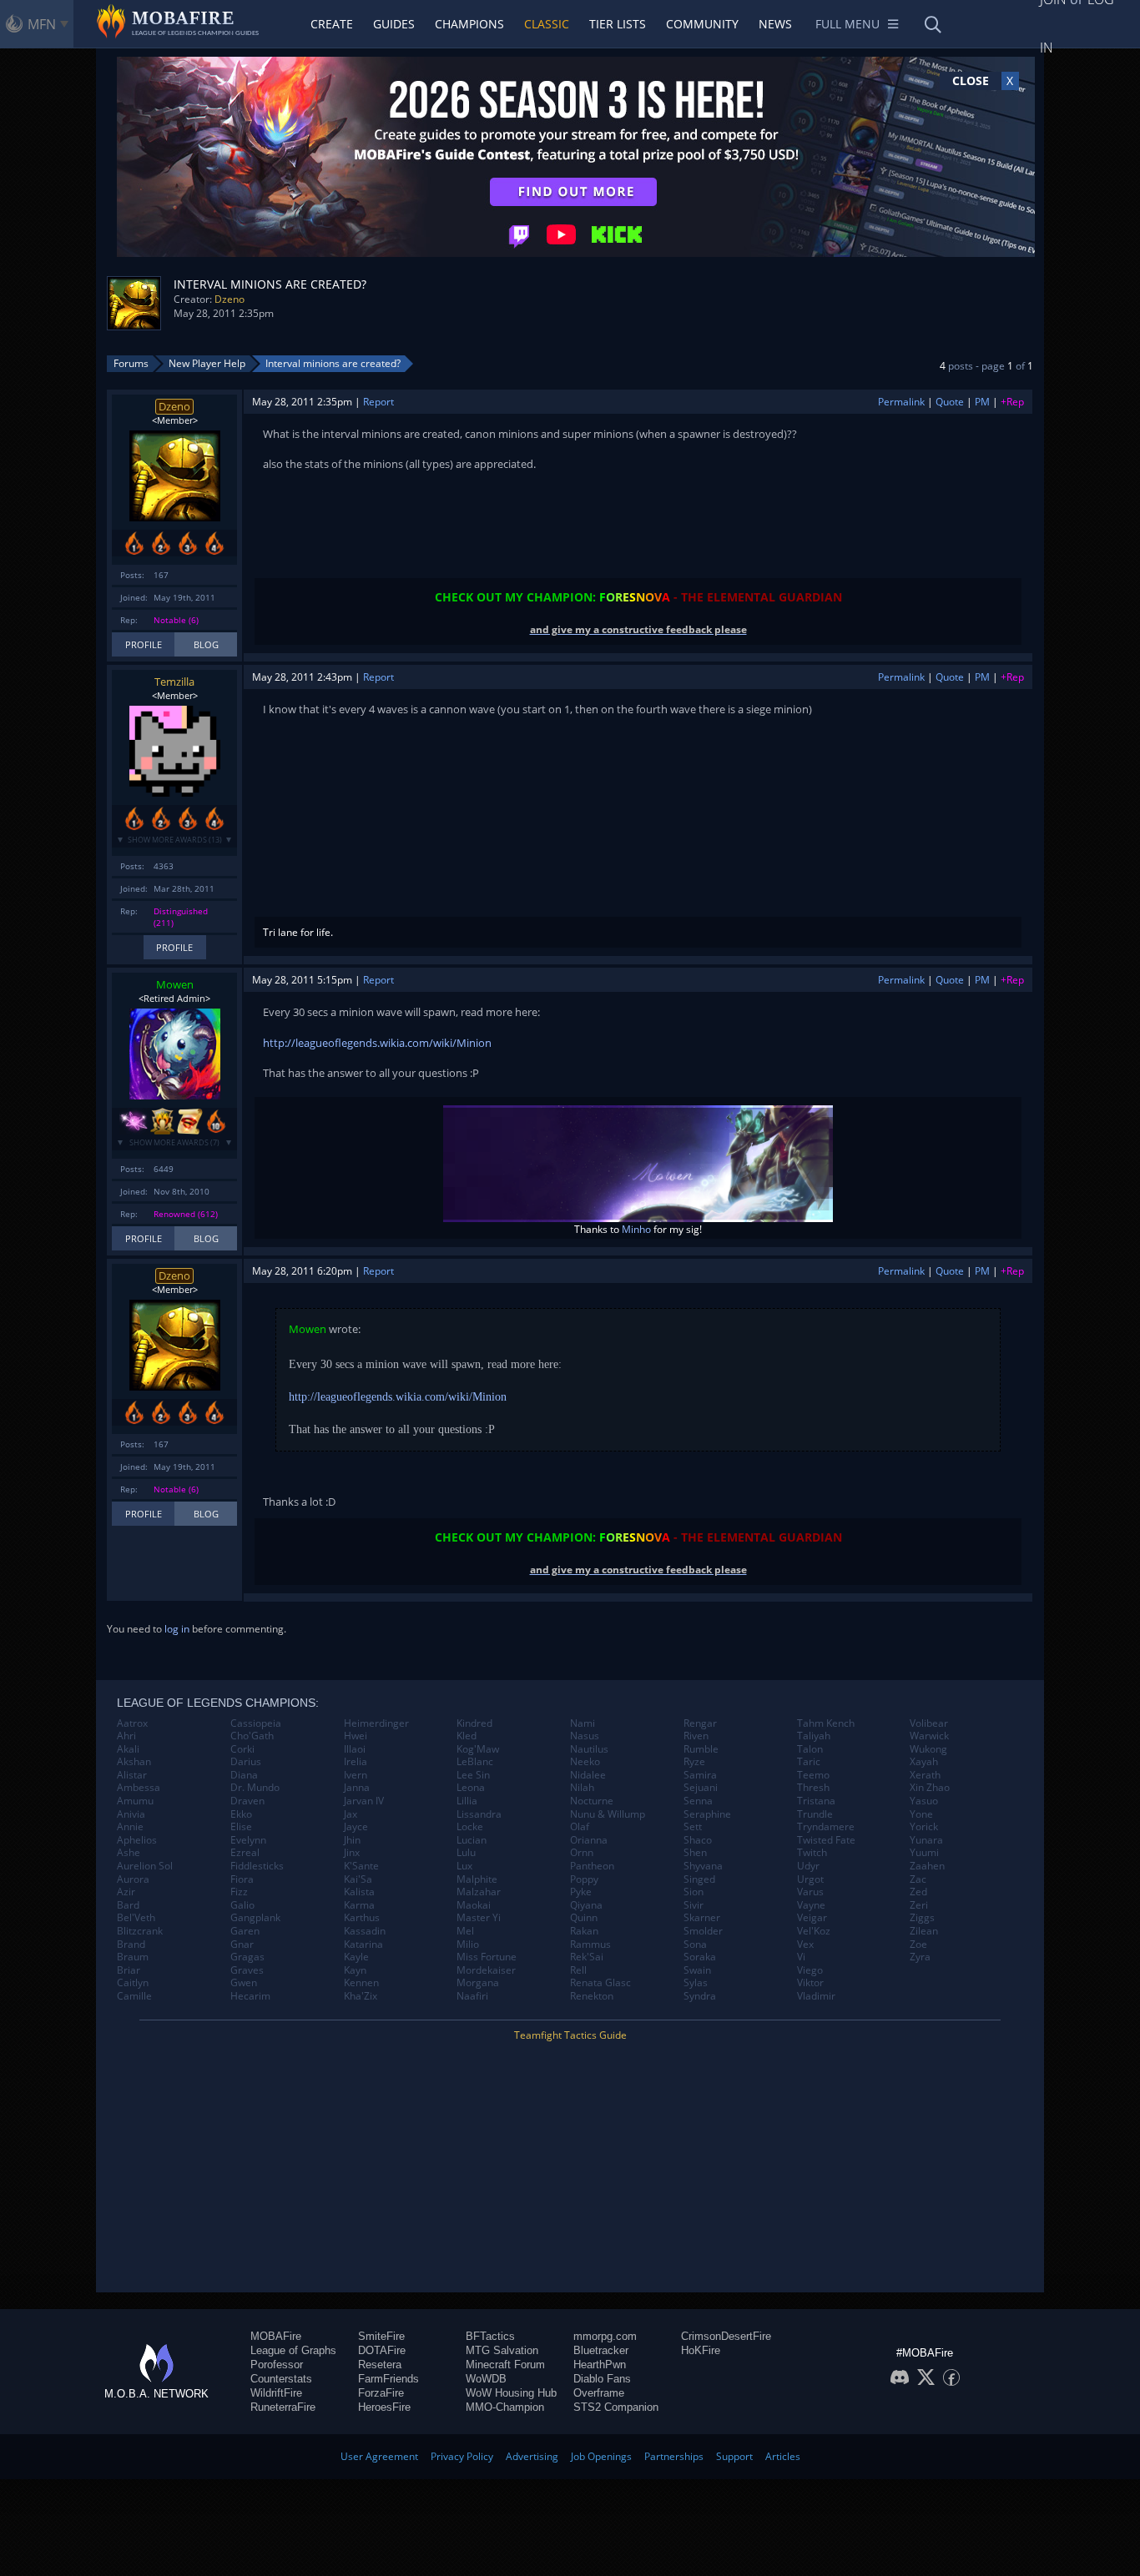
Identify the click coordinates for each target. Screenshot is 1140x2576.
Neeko (585, 1762)
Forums (131, 363)
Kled (467, 1736)
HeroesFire (384, 2407)
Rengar (700, 1723)
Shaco (698, 1840)
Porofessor (277, 2365)
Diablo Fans (602, 2379)
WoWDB (486, 2379)
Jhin (352, 1840)
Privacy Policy (462, 2456)
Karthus (362, 1918)
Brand (131, 1945)
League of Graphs (293, 2350)
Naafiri (472, 1996)
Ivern (356, 1775)
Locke (470, 1827)
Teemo (813, 1775)
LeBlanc (475, 1762)
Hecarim (250, 1996)
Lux (464, 1866)
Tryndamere (826, 1827)
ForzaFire (381, 2393)
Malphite (477, 1879)
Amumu (135, 1801)
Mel (465, 1931)
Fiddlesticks (257, 1866)
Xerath (925, 1775)
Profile (144, 644)
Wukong (928, 1749)
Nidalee (588, 1775)
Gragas (247, 1957)
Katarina (363, 1945)
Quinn (584, 1918)
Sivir (694, 1905)
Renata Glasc (600, 1983)
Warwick (929, 1736)
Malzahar (479, 1892)
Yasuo (924, 1801)
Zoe (918, 1945)
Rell (578, 1970)
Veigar (812, 1918)
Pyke (581, 1892)
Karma (359, 1905)
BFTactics (490, 2336)
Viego (810, 1970)
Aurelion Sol (145, 1866)
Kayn (355, 1970)
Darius (246, 1762)
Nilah (582, 1788)
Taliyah (814, 1736)
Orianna (589, 1840)
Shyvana (703, 1866)
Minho (636, 1229)
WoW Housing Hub (511, 2393)
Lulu (466, 1853)
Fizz (239, 1892)
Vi (801, 1957)
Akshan (134, 1762)
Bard (128, 1905)
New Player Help (207, 363)
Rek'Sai (587, 1957)
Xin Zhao (930, 1788)
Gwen (244, 1983)
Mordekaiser (486, 1970)
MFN (42, 24)
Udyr (808, 1866)
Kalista (359, 1892)
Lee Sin (473, 1775)
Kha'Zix (361, 1996)
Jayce (356, 1827)
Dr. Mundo (255, 1788)
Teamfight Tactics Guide (570, 2035)
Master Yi (479, 1918)
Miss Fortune (487, 1957)
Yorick (924, 1827)
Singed (699, 1879)
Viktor (810, 1983)
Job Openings (601, 2456)
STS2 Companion (616, 2407)
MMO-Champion (505, 2407)
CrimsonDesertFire (726, 2336)
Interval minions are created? (333, 363)
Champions (469, 24)
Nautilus (589, 1749)
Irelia (356, 1762)
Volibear (929, 1723)
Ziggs (922, 1918)
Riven (696, 1736)
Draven (247, 1801)
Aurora (133, 1879)
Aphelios (137, 1840)
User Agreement (379, 2456)
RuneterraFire (283, 2407)
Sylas (696, 1983)
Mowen (175, 984)
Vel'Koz (814, 1931)
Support (734, 2456)
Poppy (584, 1879)
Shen (695, 1853)
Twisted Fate (826, 1840)
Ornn (582, 1853)
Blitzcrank (140, 1931)
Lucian (472, 1840)
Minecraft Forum (505, 2365)
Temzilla (174, 682)
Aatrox (132, 1723)
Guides (394, 24)
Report (378, 402)
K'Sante (361, 1866)
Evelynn (248, 1840)
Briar (129, 1970)
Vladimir (816, 1996)
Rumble (701, 1749)
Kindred (474, 1723)
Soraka (700, 1957)
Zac (918, 1879)
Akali (128, 1749)
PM (982, 402)
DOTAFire (382, 2350)
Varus (810, 1892)
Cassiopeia (256, 1723)
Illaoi (355, 1749)
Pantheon (592, 1866)
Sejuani (701, 1788)
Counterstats (281, 2379)
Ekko (241, 1814)
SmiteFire (381, 2336)
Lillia (467, 1801)
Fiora (242, 1879)
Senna (698, 1801)
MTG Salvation (502, 2350)
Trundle (815, 1814)
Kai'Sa (358, 1879)
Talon (810, 1749)
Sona (695, 1945)
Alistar (132, 1775)
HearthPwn (600, 2365)
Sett (693, 1827)
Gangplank (255, 1918)
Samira (700, 1775)
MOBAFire (276, 2336)
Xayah (924, 1762)
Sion (694, 1892)
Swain (697, 1970)
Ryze (694, 1762)
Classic (547, 24)
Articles (783, 2456)
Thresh (813, 1788)
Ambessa (139, 1788)
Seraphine (707, 1814)
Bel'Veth (136, 1918)
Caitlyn (133, 1983)
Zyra (920, 1957)
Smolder (703, 1931)
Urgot (810, 1879)
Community (702, 24)
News (775, 24)
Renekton (592, 1996)
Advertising (532, 2456)
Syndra (700, 1996)
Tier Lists (618, 24)
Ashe (129, 1853)
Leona (471, 1788)
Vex (805, 1945)
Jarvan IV (364, 1801)
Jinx (352, 1853)
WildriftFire (276, 2393)
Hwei (356, 1736)
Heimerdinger (376, 1723)
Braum (133, 1957)
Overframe (599, 2393)
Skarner (702, 1918)
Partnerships (674, 2456)
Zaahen (927, 1866)
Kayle (356, 1957)
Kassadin (365, 1931)
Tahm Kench (826, 1723)
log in (177, 1629)
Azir (126, 1892)
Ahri (126, 1736)
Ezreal (245, 1853)
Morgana (478, 1983)
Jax (351, 1814)
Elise (241, 1827)
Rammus (590, 1945)
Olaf (580, 1827)
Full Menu (847, 24)
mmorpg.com (605, 2336)
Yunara (926, 1840)
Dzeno (230, 299)
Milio (468, 1945)
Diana (244, 1775)
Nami (583, 1723)
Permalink (901, 402)
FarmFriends (388, 2379)
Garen (245, 1931)
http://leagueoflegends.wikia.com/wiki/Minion (377, 1043)
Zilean (924, 1931)
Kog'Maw (478, 1749)
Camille (134, 1996)
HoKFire (701, 2350)
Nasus (585, 1736)
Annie (130, 1827)
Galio (242, 1905)
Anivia (131, 1814)
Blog (206, 644)
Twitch (812, 1853)
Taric (809, 1762)
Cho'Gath (252, 1736)
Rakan (584, 1931)
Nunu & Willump (608, 1814)
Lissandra (479, 1814)
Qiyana (586, 1905)
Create (332, 24)
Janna (357, 1788)
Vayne (811, 1905)
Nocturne (592, 1801)
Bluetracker (601, 2350)
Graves (247, 1970)
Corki (242, 1749)
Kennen (361, 1983)
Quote (950, 402)
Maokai (474, 1905)
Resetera (380, 2365)
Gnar (242, 1945)
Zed (918, 1892)
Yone (921, 1814)
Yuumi (924, 1853)
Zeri (919, 1905)
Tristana (816, 1801)
